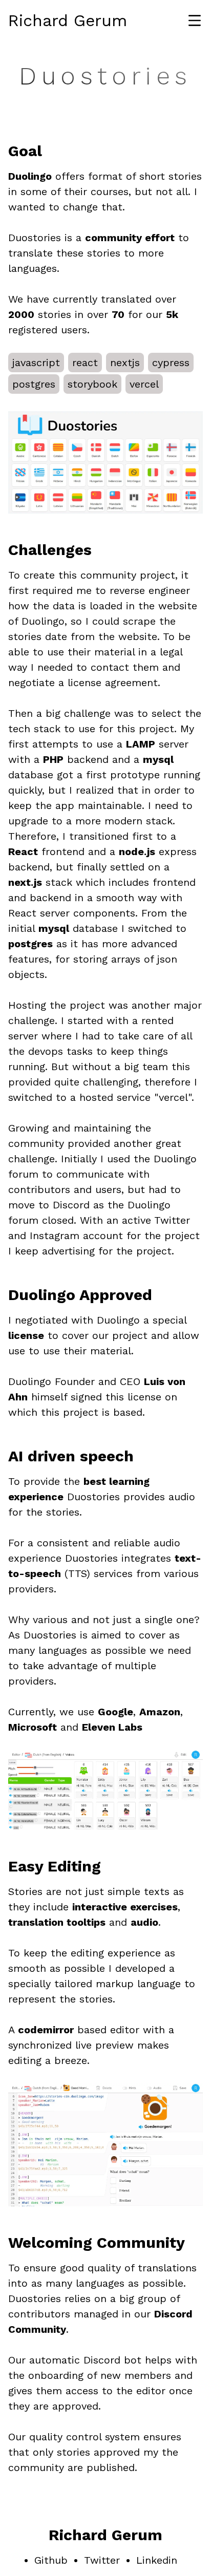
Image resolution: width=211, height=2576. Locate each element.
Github (51, 2560)
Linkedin (157, 2560)
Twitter (102, 2560)
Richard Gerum (68, 20)
